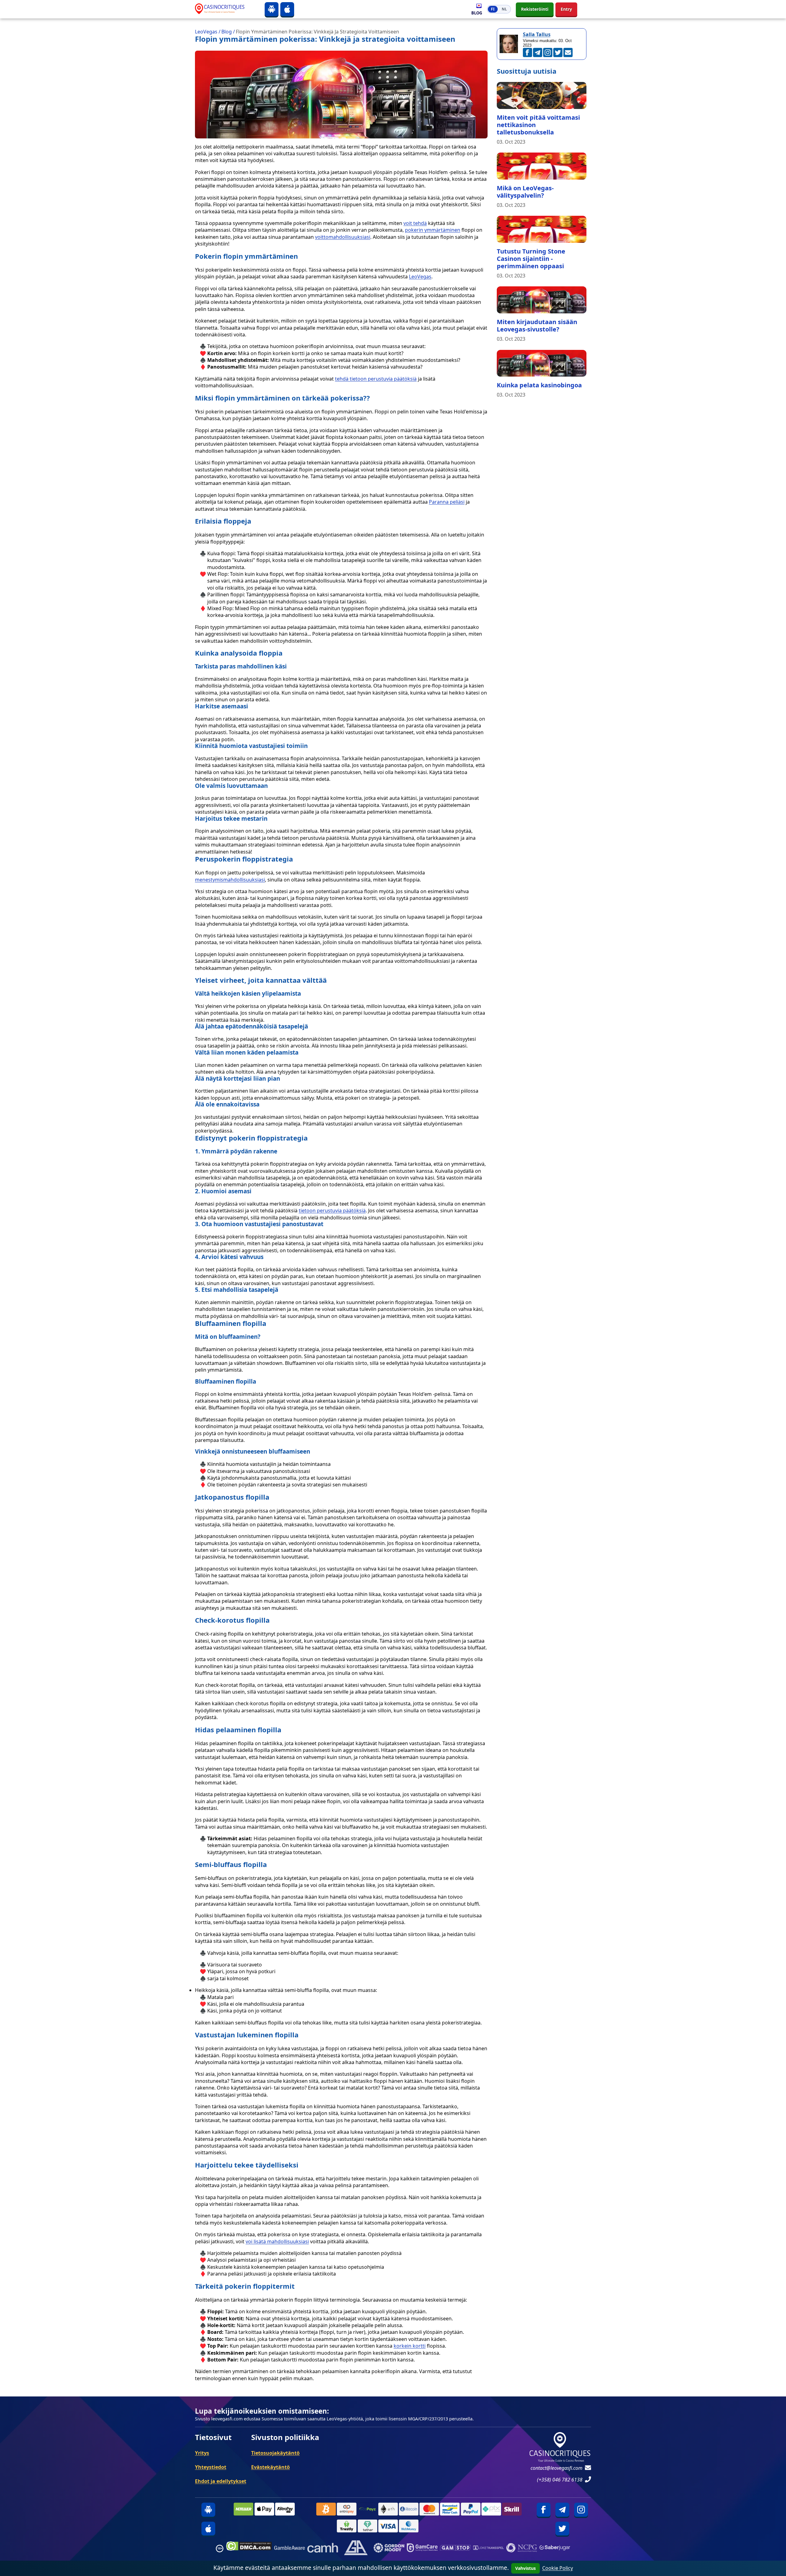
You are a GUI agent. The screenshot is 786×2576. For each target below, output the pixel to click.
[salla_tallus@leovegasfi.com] (568, 52)
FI (493, 9)
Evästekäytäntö (270, 2467)
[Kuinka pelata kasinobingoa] (542, 363)
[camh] (323, 2549)
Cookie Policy (558, 2568)
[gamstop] (455, 2549)
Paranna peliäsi (447, 502)
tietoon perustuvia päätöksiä (332, 1211)
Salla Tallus (537, 34)
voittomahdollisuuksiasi (343, 237)
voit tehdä (415, 223)
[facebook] (544, 2510)
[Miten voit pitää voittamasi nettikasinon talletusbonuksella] (542, 95)
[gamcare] (422, 2549)
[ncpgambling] (522, 2549)
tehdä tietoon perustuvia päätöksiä (376, 379)
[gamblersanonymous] (356, 2549)
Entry (566, 9)
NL (504, 9)
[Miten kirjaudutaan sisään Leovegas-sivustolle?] (542, 300)
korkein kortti (410, 2346)
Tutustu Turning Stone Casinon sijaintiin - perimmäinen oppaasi (531, 259)
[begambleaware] (290, 2549)
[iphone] (287, 9)
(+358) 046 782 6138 (560, 2480)
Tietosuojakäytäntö (275, 2453)
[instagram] (581, 2510)
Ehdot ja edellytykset (221, 2481)
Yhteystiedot (211, 2467)
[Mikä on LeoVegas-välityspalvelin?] (542, 166)
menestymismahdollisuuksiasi (230, 880)
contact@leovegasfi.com (556, 2468)
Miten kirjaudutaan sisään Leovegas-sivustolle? (537, 325)
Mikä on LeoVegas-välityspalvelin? (525, 192)
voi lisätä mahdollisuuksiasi (277, 2241)
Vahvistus (525, 2568)
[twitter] (562, 2529)
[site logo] (225, 9)
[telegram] (562, 2510)
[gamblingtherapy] (389, 2549)
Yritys (202, 2453)
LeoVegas (420, 277)
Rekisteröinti (535, 9)
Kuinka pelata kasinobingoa (539, 385)
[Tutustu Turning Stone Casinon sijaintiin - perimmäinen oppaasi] (542, 229)
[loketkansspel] (488, 2549)
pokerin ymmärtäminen (433, 230)
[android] (272, 9)
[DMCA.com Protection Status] (249, 2549)
